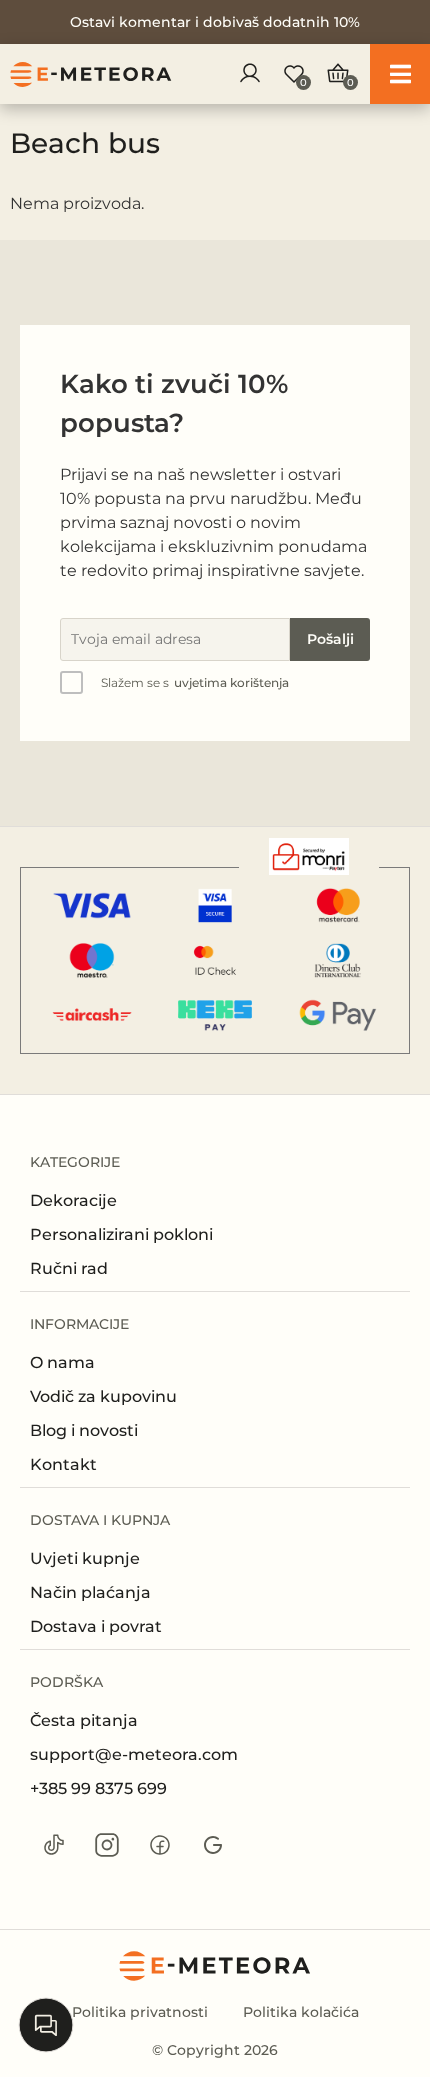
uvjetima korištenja (231, 682)
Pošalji (330, 639)
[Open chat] (46, 2025)
